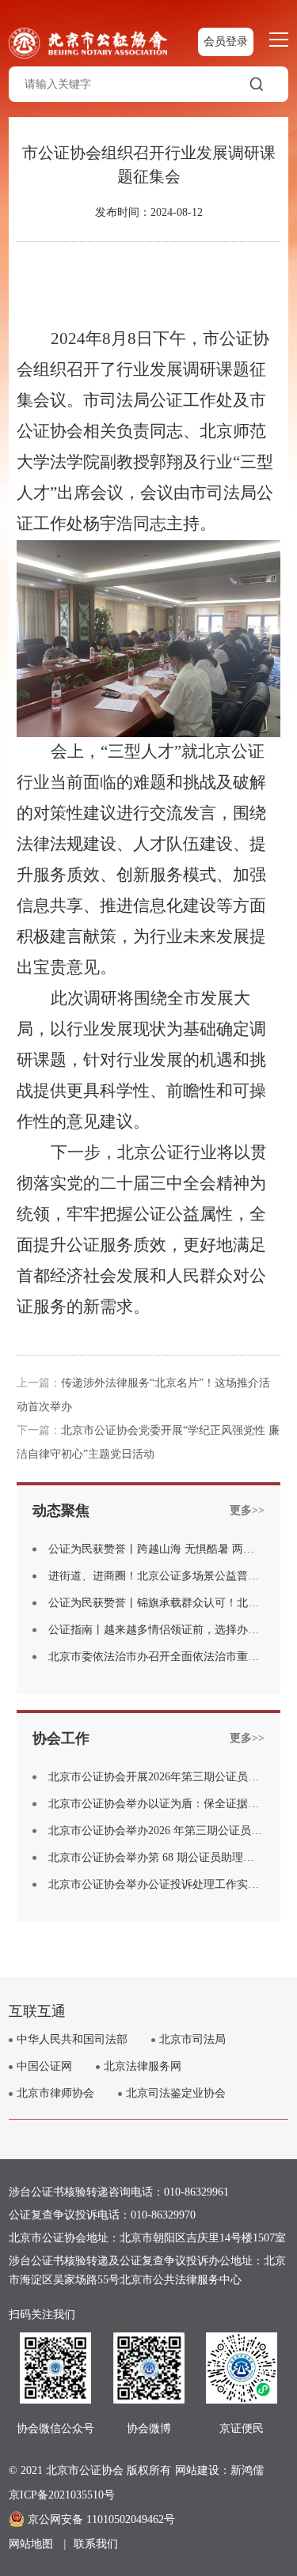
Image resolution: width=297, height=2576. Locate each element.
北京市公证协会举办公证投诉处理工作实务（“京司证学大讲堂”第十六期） (156, 1885)
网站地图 (31, 2544)
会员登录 (226, 42)
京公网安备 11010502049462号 (101, 2519)
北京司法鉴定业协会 (176, 2093)
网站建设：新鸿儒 (219, 2470)
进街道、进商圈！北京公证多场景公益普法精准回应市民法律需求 (156, 1576)
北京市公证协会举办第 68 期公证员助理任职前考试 (156, 1858)
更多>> (247, 1510)
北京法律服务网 (143, 2066)
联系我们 (96, 2544)
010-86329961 (196, 2192)
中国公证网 (44, 2066)
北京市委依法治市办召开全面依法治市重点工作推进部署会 (156, 1657)
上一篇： (39, 1383)
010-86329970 (163, 2215)
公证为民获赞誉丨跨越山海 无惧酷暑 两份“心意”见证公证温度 (156, 1549)
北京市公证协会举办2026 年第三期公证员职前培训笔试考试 (156, 1831)
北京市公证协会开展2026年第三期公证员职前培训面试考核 (156, 1777)
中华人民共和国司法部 (72, 2039)
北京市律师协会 (55, 2093)
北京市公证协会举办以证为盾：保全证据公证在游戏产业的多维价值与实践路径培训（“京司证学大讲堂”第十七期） (156, 1804)
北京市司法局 (192, 2039)
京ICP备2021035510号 (62, 2495)
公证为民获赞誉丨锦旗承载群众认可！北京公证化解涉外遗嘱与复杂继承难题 (156, 1603)
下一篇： (39, 1430)
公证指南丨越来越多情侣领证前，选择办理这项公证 (156, 1630)
